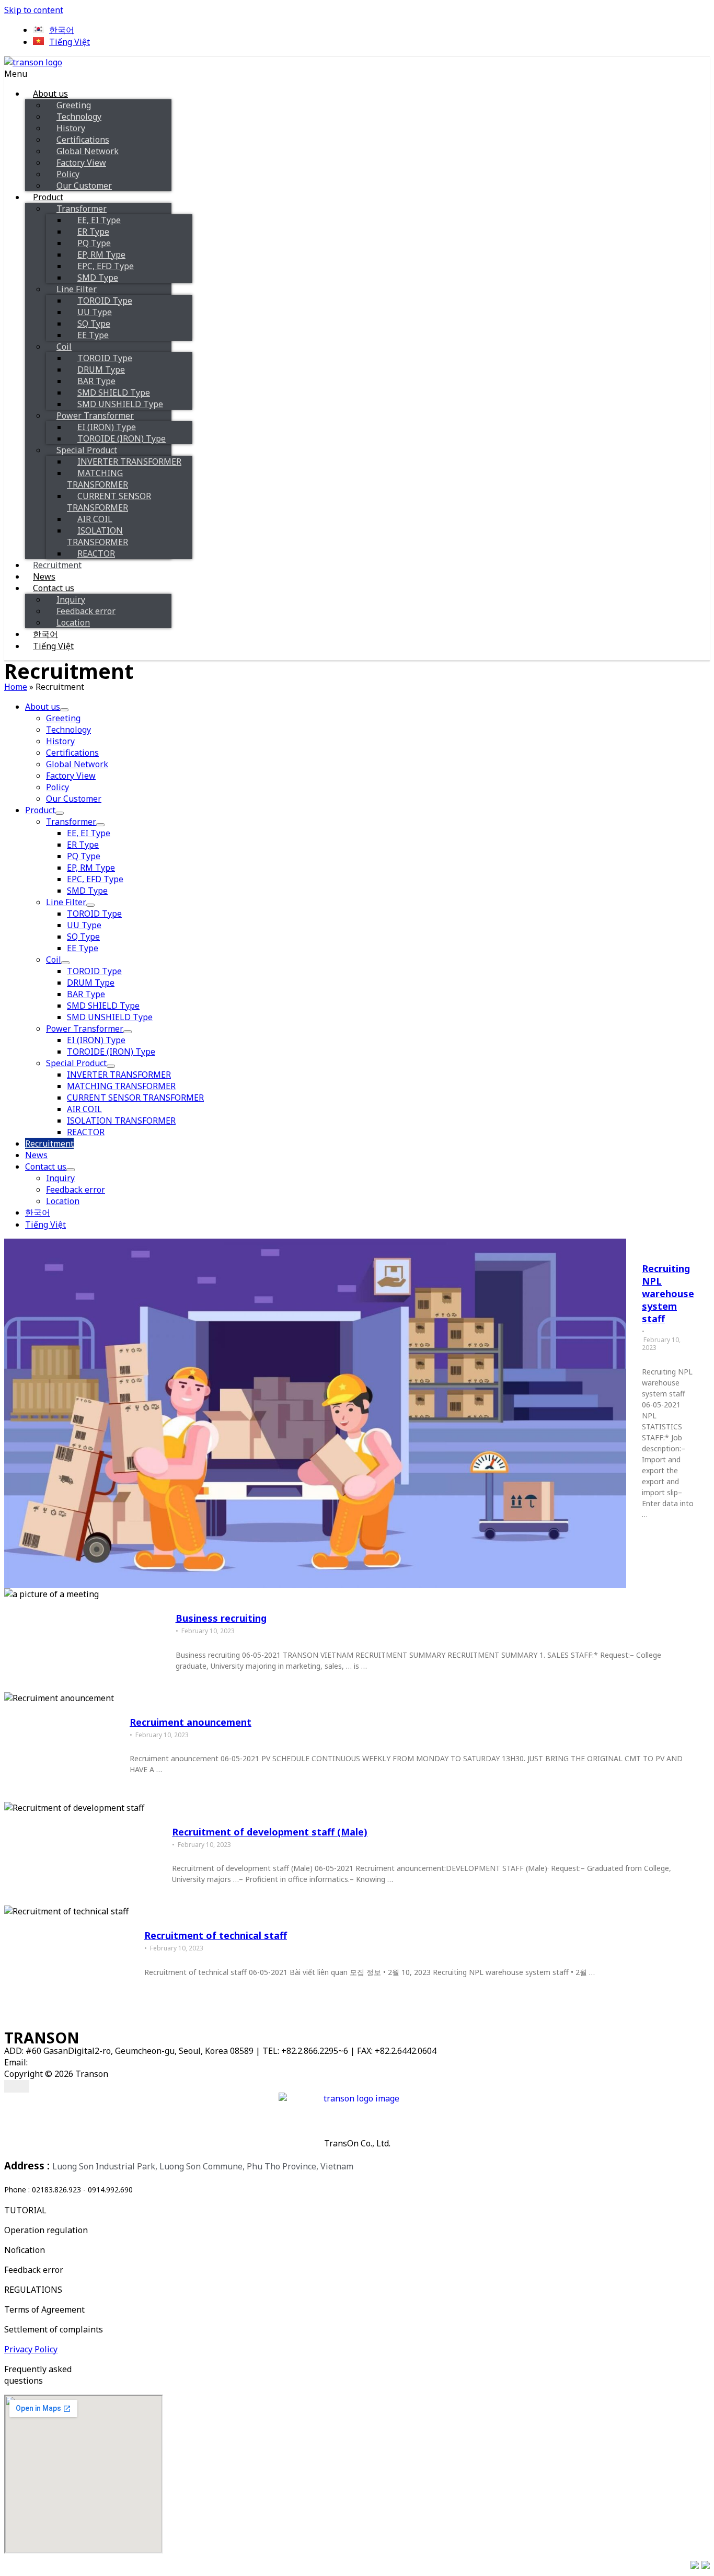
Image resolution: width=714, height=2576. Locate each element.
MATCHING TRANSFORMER (97, 479)
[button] (286, 74)
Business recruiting (221, 1618)
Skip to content (34, 10)
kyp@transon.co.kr (66, 2062)
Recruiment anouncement (191, 1722)
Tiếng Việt (53, 646)
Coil (64, 346)
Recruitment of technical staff (216, 1935)
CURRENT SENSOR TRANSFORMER (109, 502)
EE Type (93, 335)
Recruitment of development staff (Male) (270, 1832)
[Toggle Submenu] (64, 710)
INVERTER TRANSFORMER (129, 461)
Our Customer (84, 186)
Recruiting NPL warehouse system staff (668, 1293)
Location (73, 622)
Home (16, 687)
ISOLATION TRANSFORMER (97, 536)
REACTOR (96, 553)
